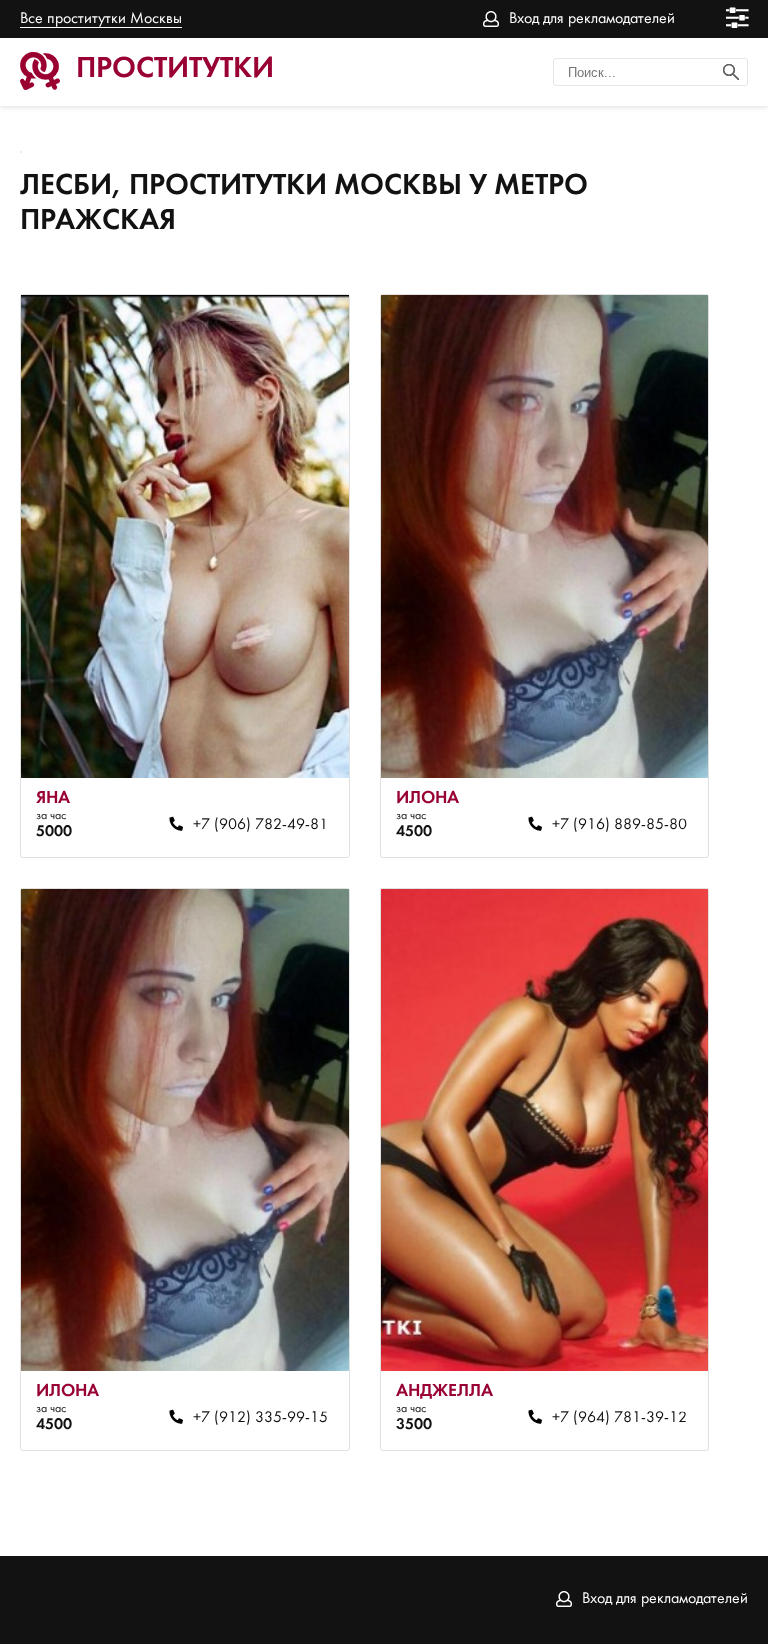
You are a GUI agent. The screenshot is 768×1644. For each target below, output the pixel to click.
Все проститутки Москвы (101, 19)
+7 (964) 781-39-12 (619, 1418)
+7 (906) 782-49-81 (260, 825)
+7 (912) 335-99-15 (260, 1418)
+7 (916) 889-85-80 (619, 825)
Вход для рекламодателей (592, 19)
